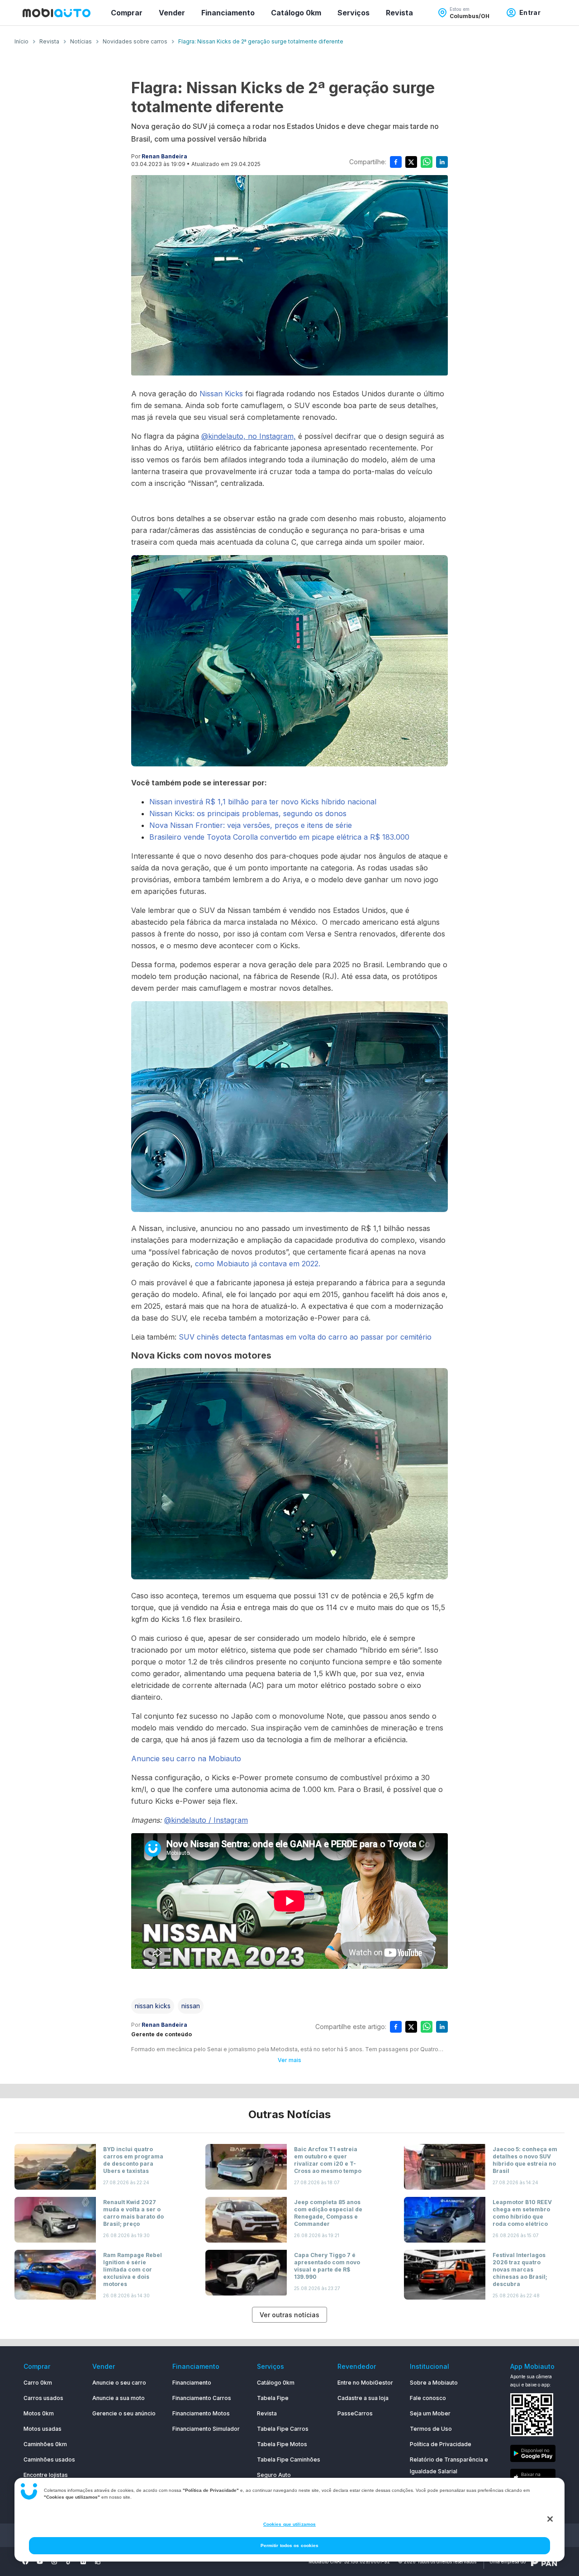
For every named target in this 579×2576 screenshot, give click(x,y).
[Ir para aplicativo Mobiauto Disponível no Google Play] (533, 2455)
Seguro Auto (274, 2475)
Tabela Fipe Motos (282, 2444)
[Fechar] (550, 2519)
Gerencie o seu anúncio (124, 2413)
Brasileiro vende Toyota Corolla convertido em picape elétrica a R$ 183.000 (279, 837)
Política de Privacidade (441, 2444)
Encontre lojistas (46, 2475)
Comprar (127, 13)
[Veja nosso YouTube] (40, 2562)
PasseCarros (355, 2413)
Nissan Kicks (220, 394)
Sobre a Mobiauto (434, 2383)
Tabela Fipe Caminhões (289, 2460)
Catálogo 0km (296, 13)
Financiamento (228, 13)
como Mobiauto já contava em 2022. (259, 1264)
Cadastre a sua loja (363, 2398)
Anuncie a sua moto (119, 2398)
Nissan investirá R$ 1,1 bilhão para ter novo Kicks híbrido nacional (263, 802)
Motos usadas (43, 2429)
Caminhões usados (49, 2460)
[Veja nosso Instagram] (54, 2562)
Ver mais (289, 2060)
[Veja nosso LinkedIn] (83, 2562)
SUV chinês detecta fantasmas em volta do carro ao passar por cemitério (305, 1337)
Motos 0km (39, 2413)
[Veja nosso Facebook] (25, 2562)
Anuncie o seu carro (119, 2383)
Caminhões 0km (45, 2444)
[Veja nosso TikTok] (69, 2562)
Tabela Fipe (273, 2398)
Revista (399, 13)
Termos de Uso (431, 2429)
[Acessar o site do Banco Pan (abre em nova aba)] (544, 2562)
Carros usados (43, 2398)
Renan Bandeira (164, 156)
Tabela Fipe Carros (283, 2429)
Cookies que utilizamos (289, 2524)
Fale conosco (428, 2398)
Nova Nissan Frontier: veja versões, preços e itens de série (251, 825)
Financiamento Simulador (206, 2429)
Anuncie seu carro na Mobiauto (186, 1759)
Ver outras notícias (289, 2315)
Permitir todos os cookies (290, 2545)
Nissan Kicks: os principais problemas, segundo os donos (248, 813)
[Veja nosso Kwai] (98, 2562)
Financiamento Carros (202, 2398)
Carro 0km (38, 2383)
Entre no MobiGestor (365, 2383)
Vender (172, 13)
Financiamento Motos (201, 2413)
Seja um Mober (430, 2413)
